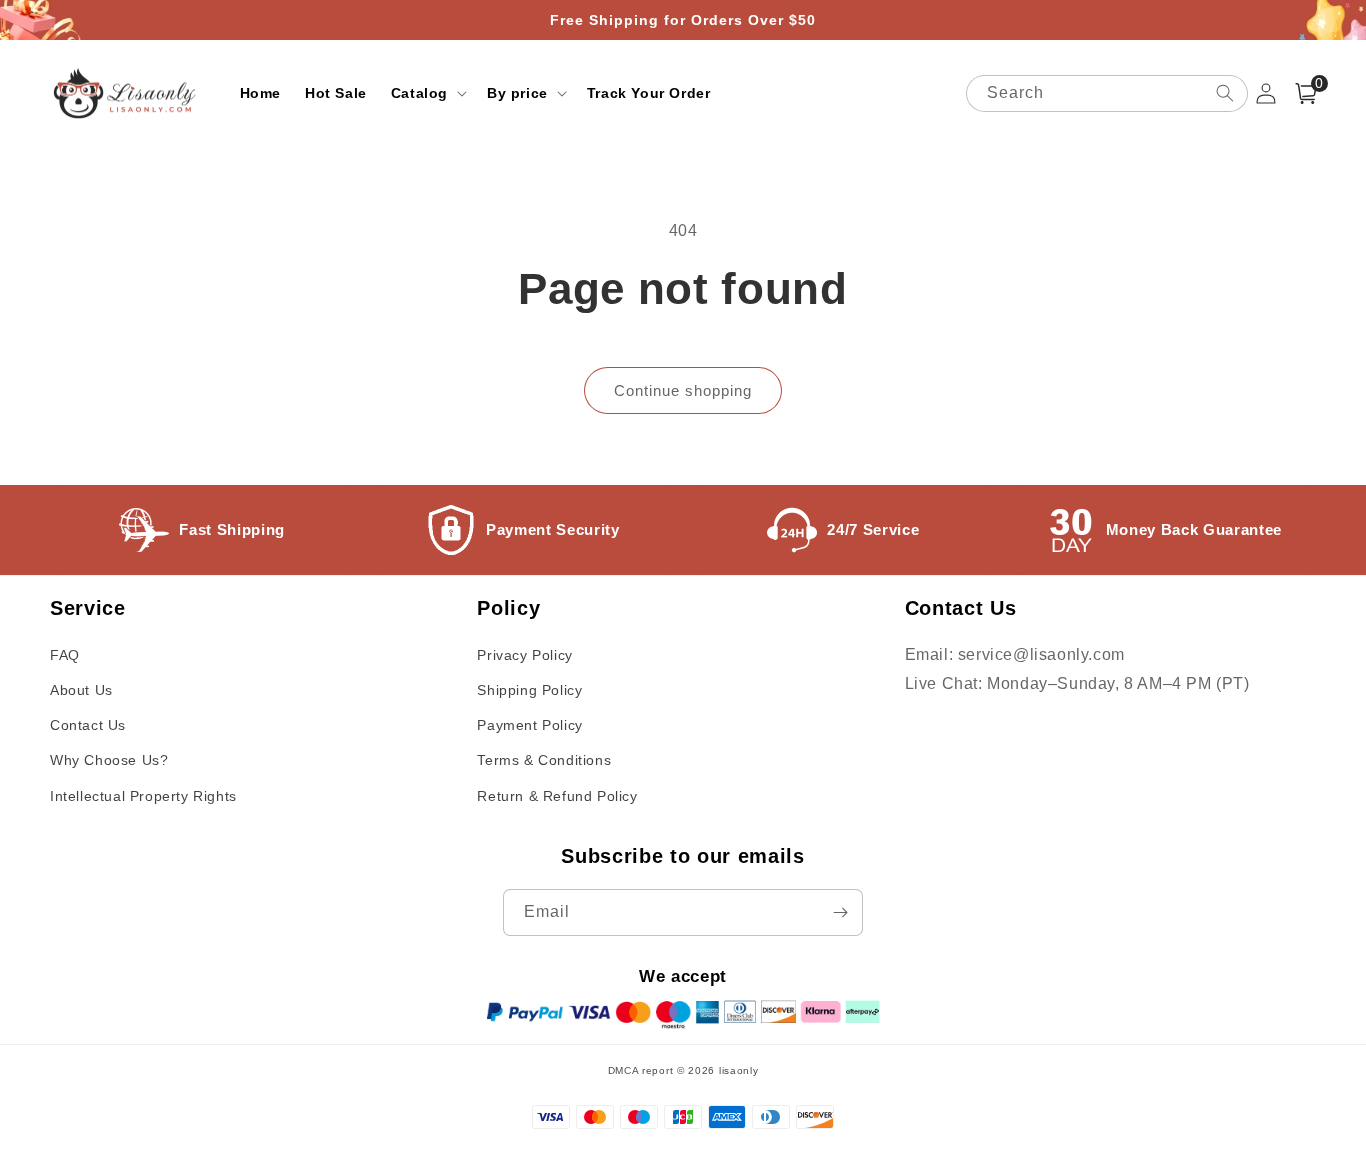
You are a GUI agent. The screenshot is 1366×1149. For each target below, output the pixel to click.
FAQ (65, 655)
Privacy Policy (524, 655)
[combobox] (1107, 93)
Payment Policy (529, 725)
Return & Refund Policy (557, 796)
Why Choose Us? (109, 760)
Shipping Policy (529, 690)
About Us (81, 690)
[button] (427, 93)
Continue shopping (683, 390)
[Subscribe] (840, 912)
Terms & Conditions (544, 760)
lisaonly (739, 1070)
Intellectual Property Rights (143, 796)
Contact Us (88, 725)
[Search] (1225, 93)
